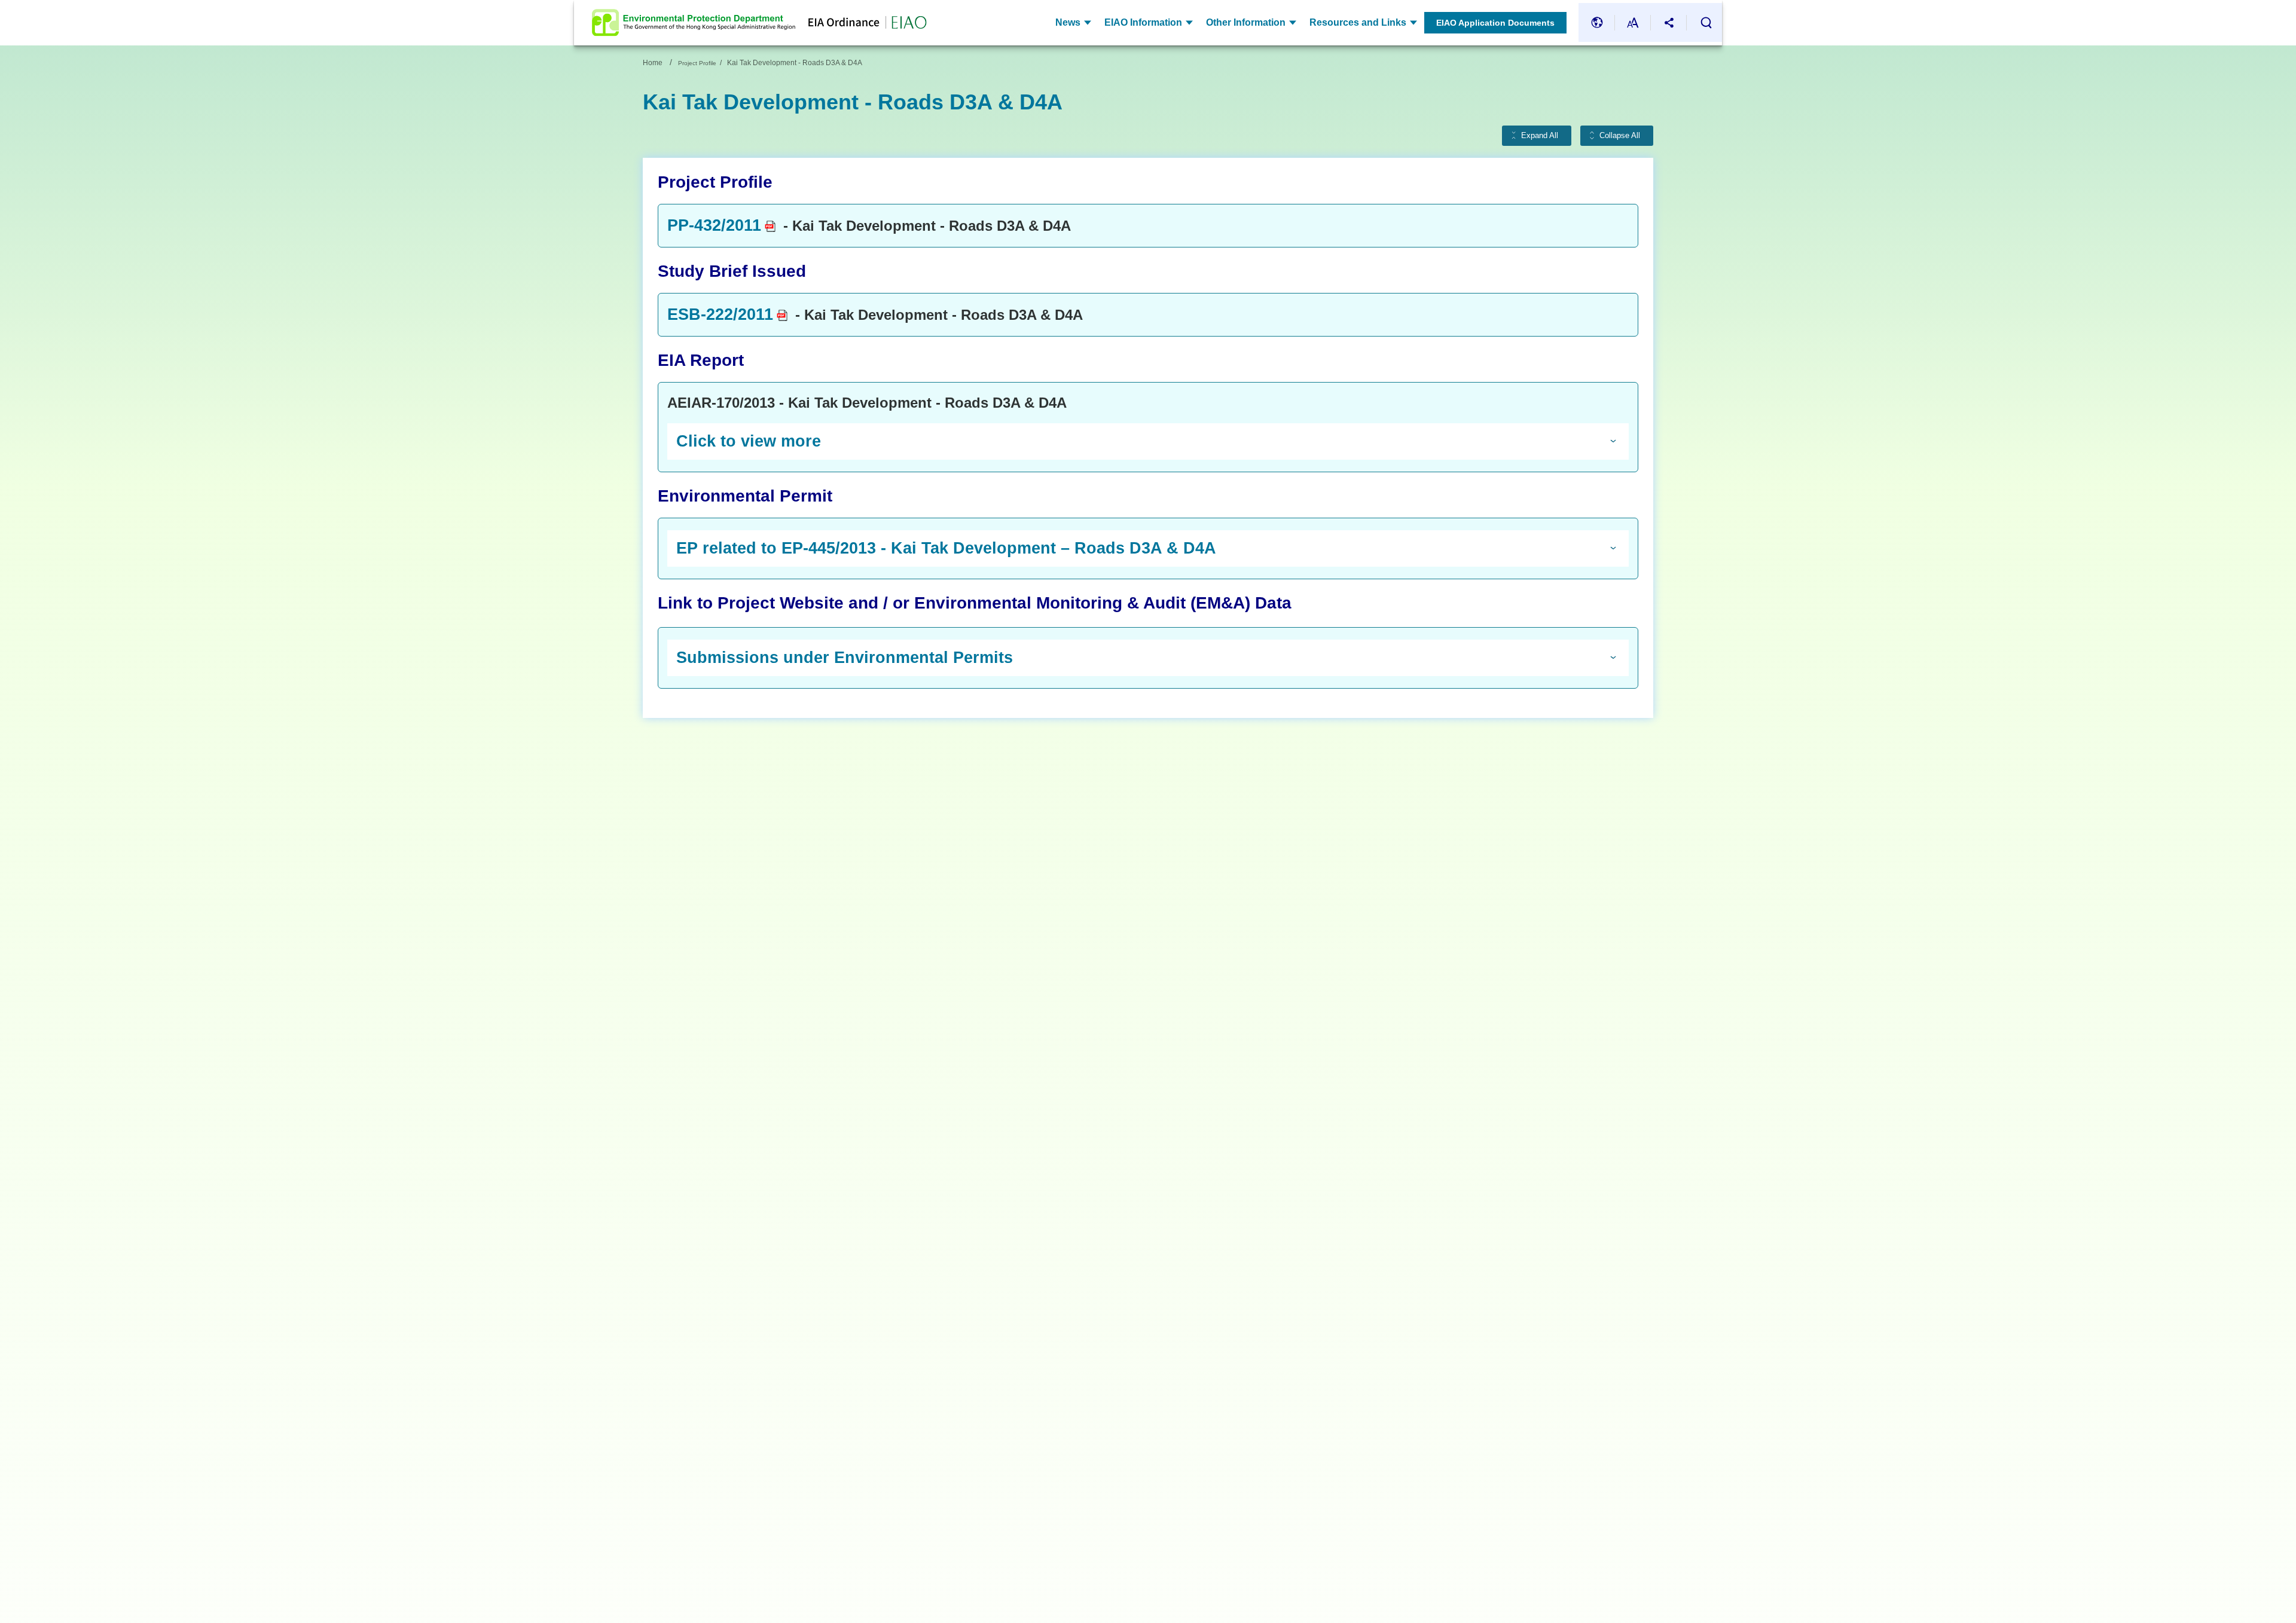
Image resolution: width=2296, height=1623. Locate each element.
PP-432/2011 (714, 225)
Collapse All (1620, 136)
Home (653, 63)
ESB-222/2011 (720, 314)
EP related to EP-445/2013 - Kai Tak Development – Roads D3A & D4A (946, 548)
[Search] (1706, 23)
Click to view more (749, 441)
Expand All (1540, 136)
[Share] (1669, 22)
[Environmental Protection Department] (694, 23)
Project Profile (697, 63)
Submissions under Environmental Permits (845, 658)
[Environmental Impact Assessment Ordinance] (861, 23)
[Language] (1597, 22)
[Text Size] (1633, 22)
